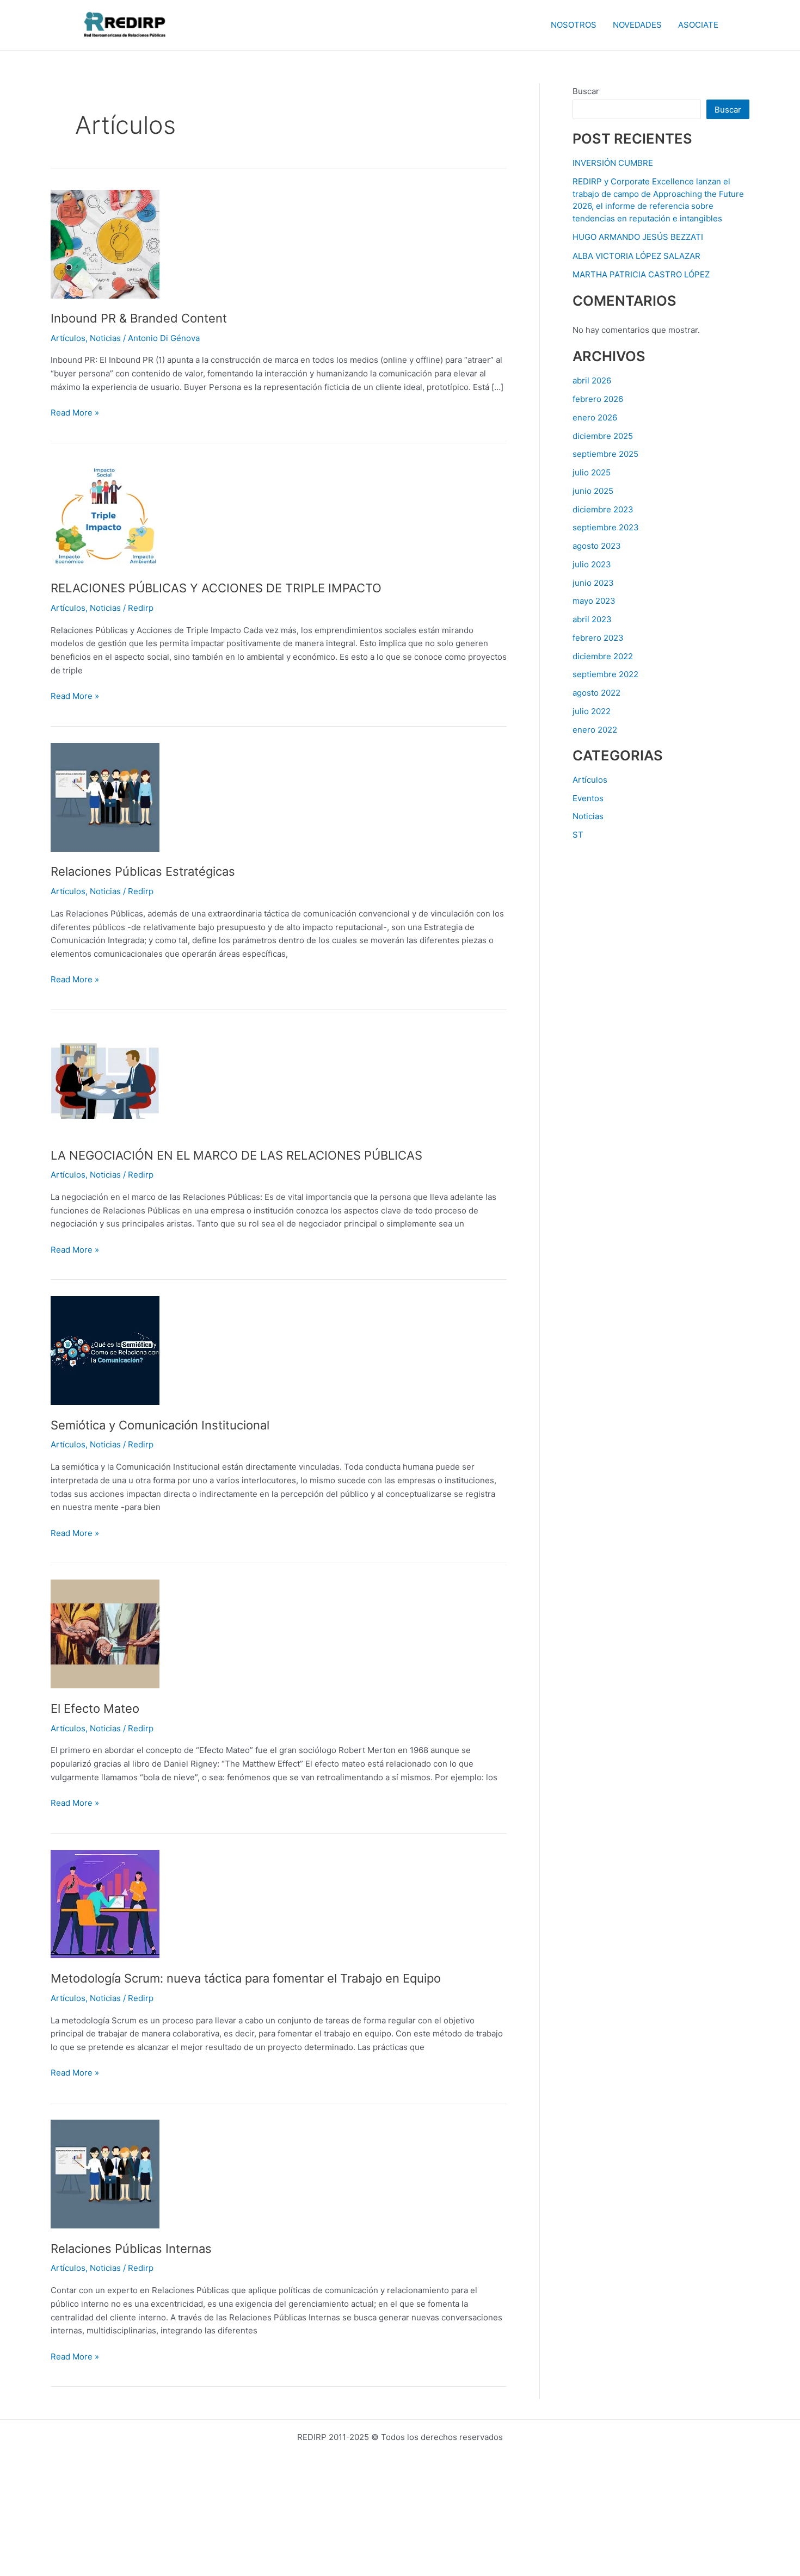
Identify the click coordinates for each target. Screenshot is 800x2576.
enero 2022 (595, 730)
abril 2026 (592, 380)
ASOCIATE (698, 25)
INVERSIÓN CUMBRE (613, 163)
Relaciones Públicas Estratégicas (143, 871)
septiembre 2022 (605, 674)
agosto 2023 (597, 546)
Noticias (105, 338)
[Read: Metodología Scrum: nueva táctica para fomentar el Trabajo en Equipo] (105, 1903)
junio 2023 (593, 583)
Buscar (586, 91)
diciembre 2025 (603, 436)
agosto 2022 (596, 693)
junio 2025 (593, 491)
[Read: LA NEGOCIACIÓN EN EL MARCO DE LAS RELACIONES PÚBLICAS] (105, 1080)
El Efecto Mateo (95, 1708)
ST (578, 835)
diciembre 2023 (603, 509)
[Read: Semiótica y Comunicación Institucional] (105, 1350)
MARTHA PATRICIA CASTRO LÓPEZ (641, 274)
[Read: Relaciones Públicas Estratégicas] (105, 797)
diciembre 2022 (603, 656)
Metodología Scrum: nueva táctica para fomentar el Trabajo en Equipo (246, 1978)
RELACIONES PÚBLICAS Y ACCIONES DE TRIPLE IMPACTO (216, 588)
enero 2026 (595, 417)
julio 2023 (592, 564)
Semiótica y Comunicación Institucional (160, 1425)
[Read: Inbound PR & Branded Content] (105, 243)
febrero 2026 (598, 399)
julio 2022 (592, 711)
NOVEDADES (637, 25)
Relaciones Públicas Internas (131, 2249)
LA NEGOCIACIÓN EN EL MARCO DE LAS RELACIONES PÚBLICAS (236, 1155)
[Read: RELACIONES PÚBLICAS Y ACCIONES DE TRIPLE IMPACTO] (105, 513)
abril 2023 (592, 619)
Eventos (588, 798)
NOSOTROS (574, 25)
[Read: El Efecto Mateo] (105, 1634)
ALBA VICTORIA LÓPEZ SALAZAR (636, 256)
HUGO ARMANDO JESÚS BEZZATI (638, 237)
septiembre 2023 (606, 527)
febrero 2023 (598, 638)
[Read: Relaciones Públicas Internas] (105, 2173)
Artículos (68, 338)
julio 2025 (592, 472)
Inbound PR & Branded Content (139, 318)
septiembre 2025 (605, 454)
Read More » (75, 412)
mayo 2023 (594, 601)
